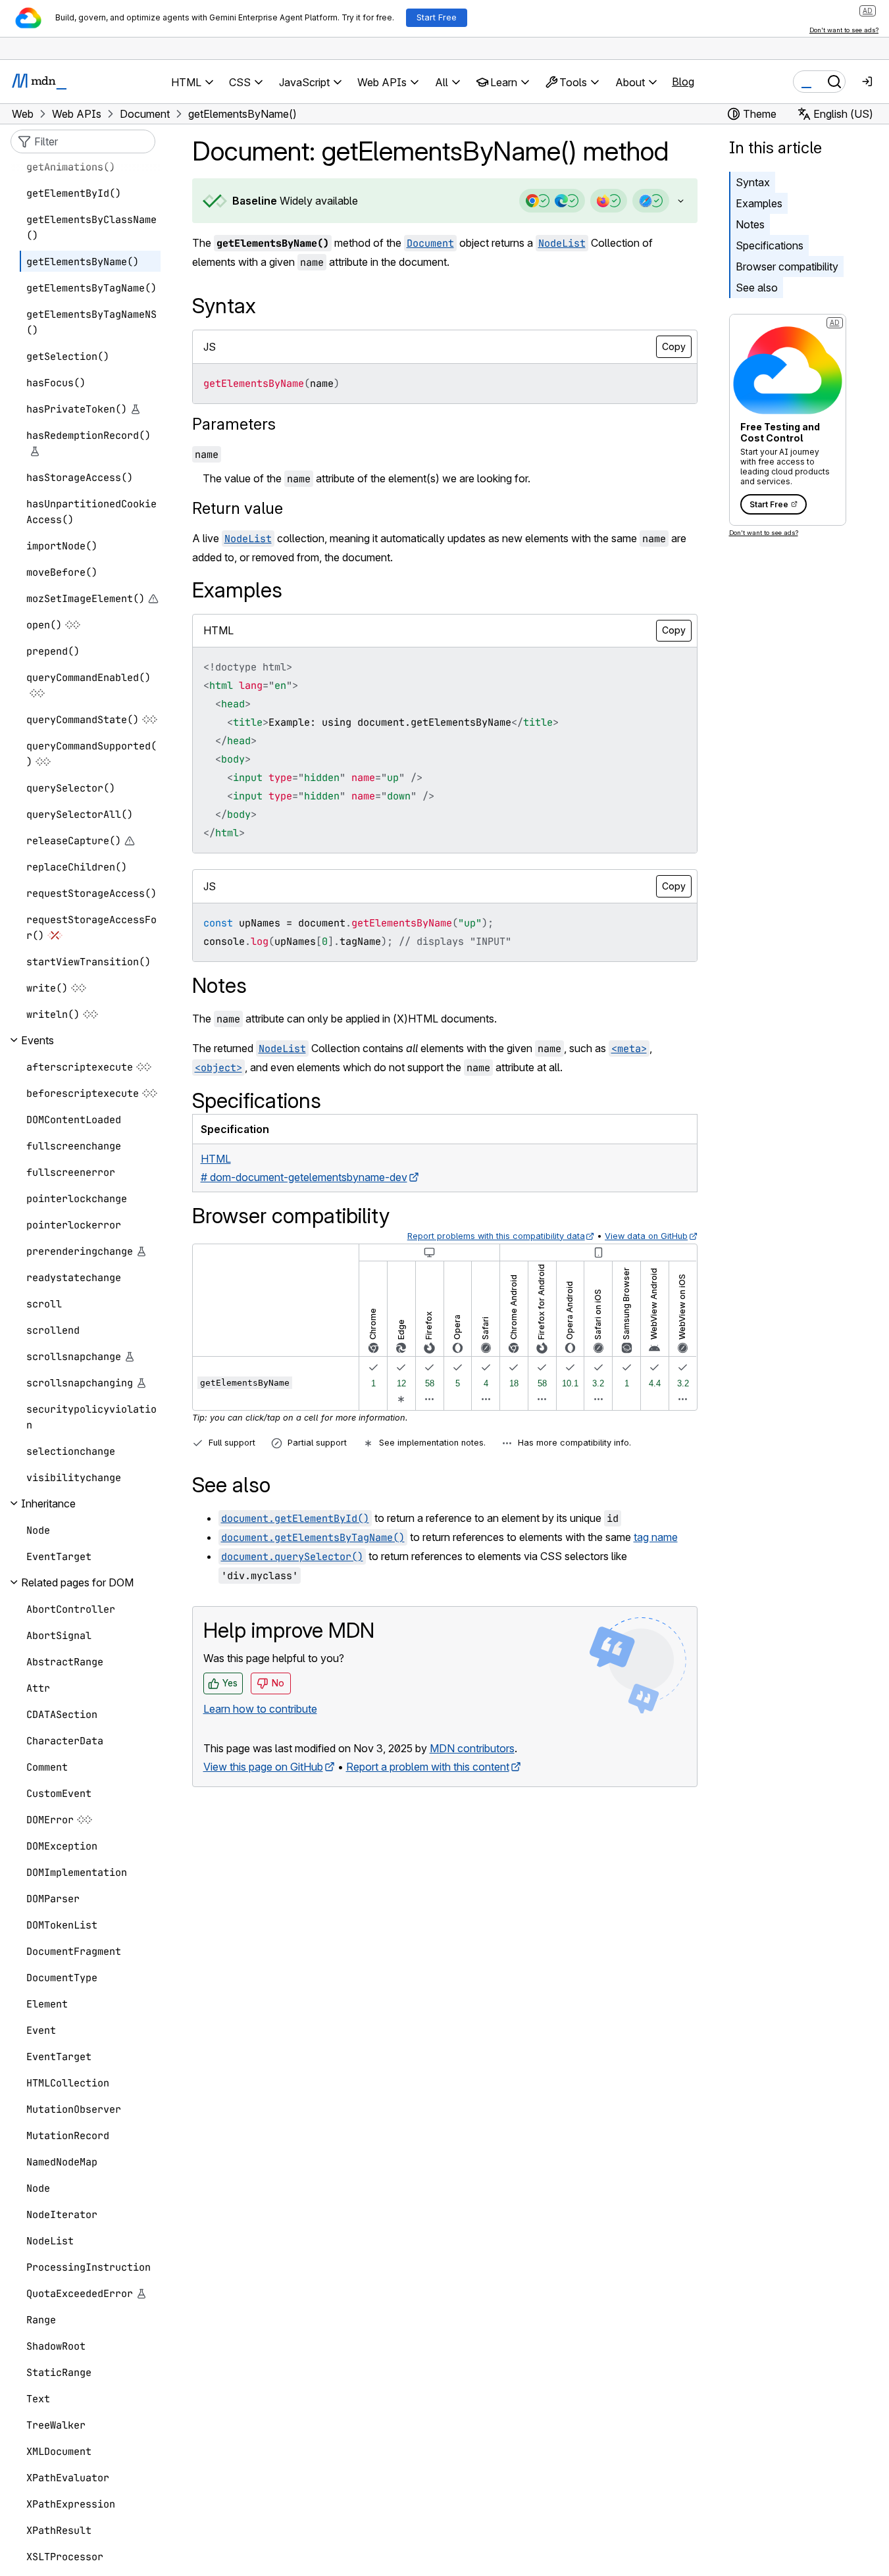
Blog (683, 82)
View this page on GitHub (263, 1767)
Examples (759, 203)
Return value (238, 508)
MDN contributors (472, 1748)
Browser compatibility (787, 266)
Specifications (770, 245)
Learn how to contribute (260, 1709)
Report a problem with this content (428, 1767)
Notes (750, 224)
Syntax (753, 182)
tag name (656, 1537)
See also (757, 288)
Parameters (234, 424)
